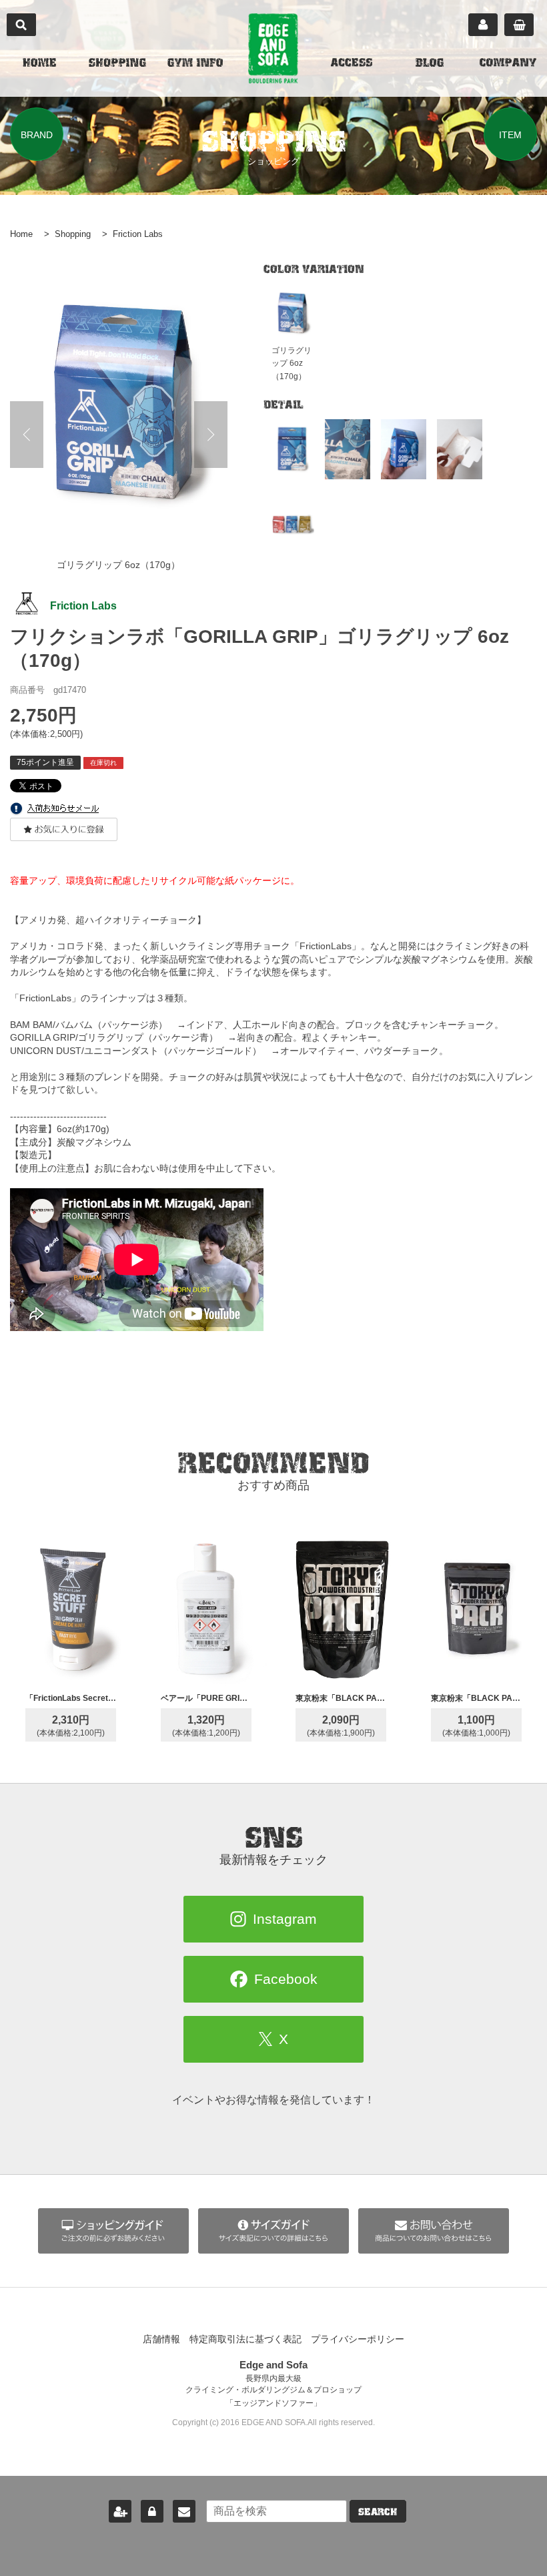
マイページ (483, 25)
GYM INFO (195, 64)
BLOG (430, 64)
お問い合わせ (184, 2511)
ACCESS (352, 64)
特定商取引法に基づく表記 (245, 2339)
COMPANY (508, 64)
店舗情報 (161, 2339)
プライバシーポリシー (358, 2339)
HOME (39, 64)
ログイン (152, 2511)
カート (519, 25)
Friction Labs (138, 234)
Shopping (73, 234)
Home (21, 234)
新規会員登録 (120, 2511)
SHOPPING (117, 64)
